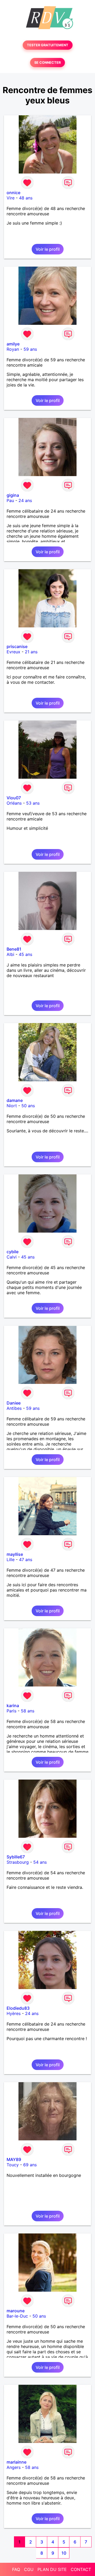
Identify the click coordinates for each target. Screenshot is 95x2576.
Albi (10, 954)
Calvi (12, 1257)
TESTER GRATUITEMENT (48, 45)
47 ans (26, 1560)
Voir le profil (48, 249)
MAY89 (14, 2159)
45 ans (25, 954)
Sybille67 (16, 1857)
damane (15, 1100)
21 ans (31, 652)
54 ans (40, 1862)
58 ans (28, 1711)
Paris (11, 1711)
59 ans (30, 349)
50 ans (28, 1106)
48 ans (26, 198)
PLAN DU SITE (52, 2569)
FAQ (16, 2569)
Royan (13, 349)
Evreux (13, 652)
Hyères (14, 2013)
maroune (16, 2311)
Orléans (14, 803)
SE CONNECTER (47, 63)
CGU (29, 2569)
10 (64, 2553)
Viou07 (14, 798)
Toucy (13, 2165)
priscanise (17, 646)
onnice (13, 193)
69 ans (30, 2165)
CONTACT (81, 2569)
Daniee (14, 1403)
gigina (13, 495)
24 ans (25, 500)
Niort (12, 1106)
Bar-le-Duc (17, 2316)
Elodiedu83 (18, 2008)
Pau (10, 500)
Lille (11, 1560)
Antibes (14, 1408)
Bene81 (14, 949)
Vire (11, 198)
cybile (13, 1252)
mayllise (15, 1554)
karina (13, 1706)
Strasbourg (18, 1862)
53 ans (33, 803)
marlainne (16, 2462)
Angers (14, 2467)
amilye (13, 344)
